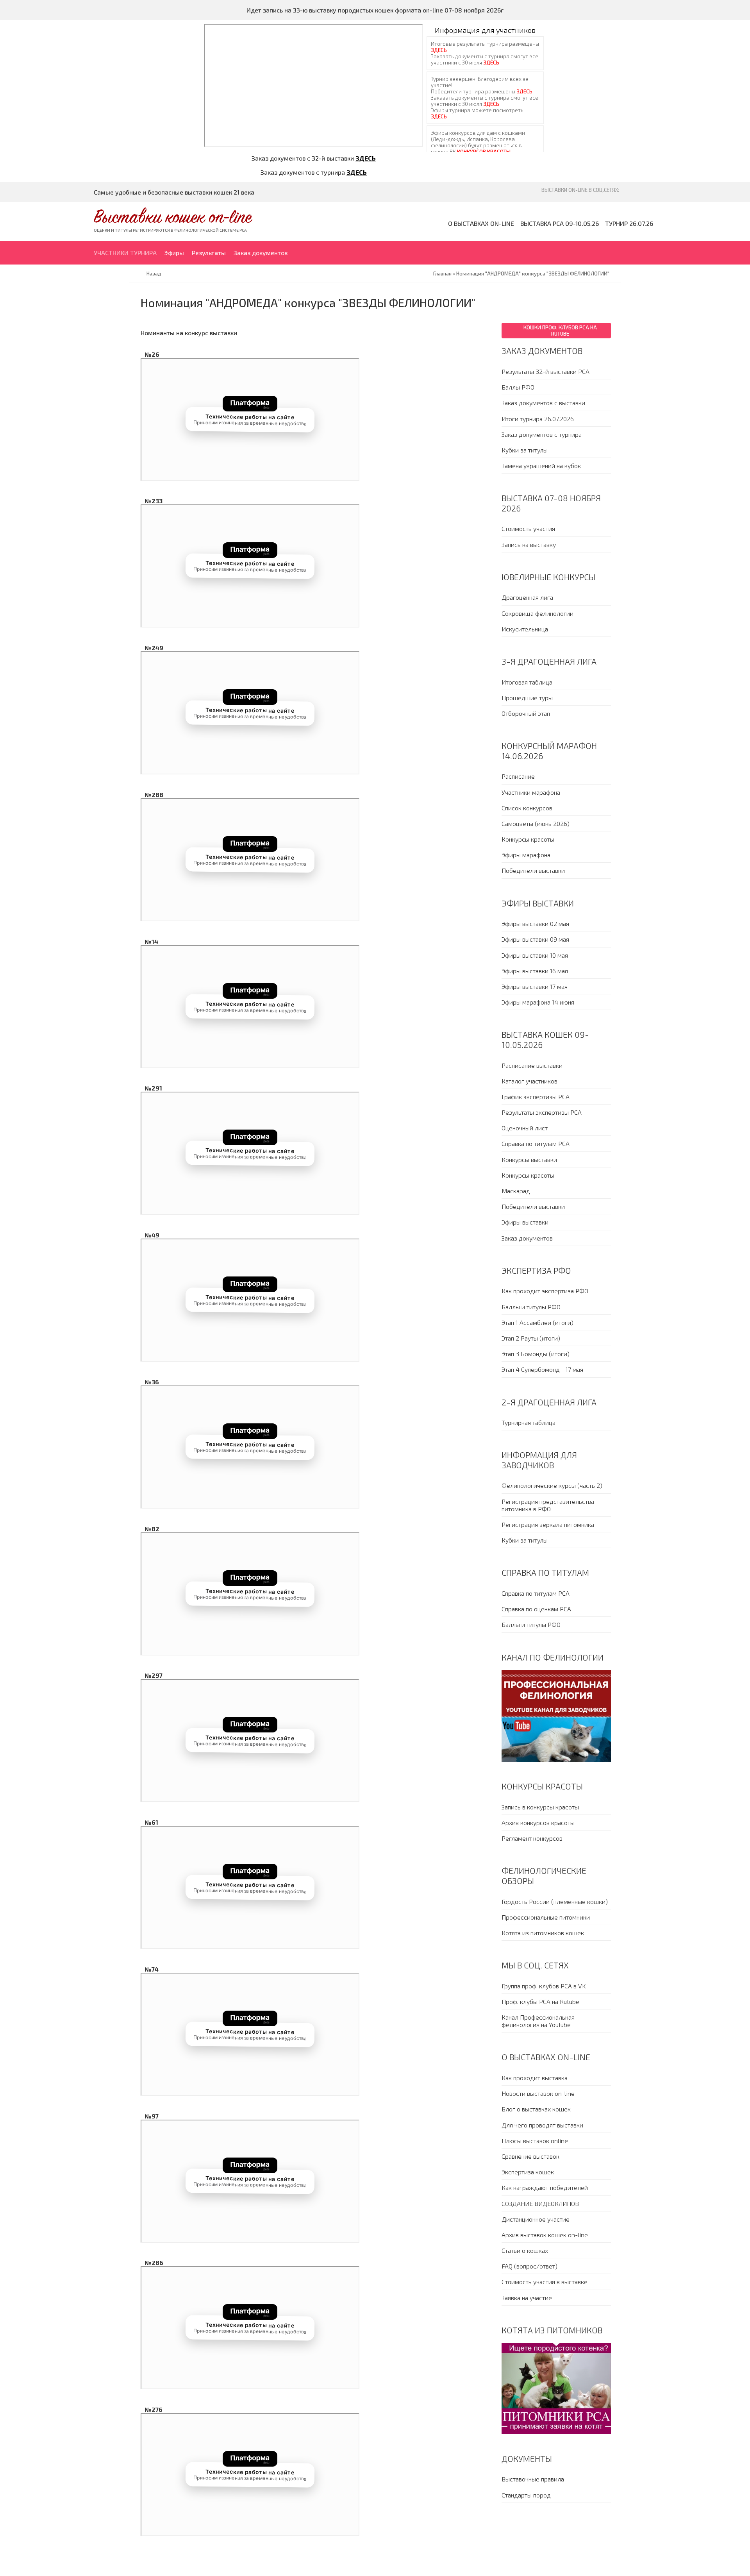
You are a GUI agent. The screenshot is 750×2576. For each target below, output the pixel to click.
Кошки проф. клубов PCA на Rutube (560, 331)
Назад (154, 274)
